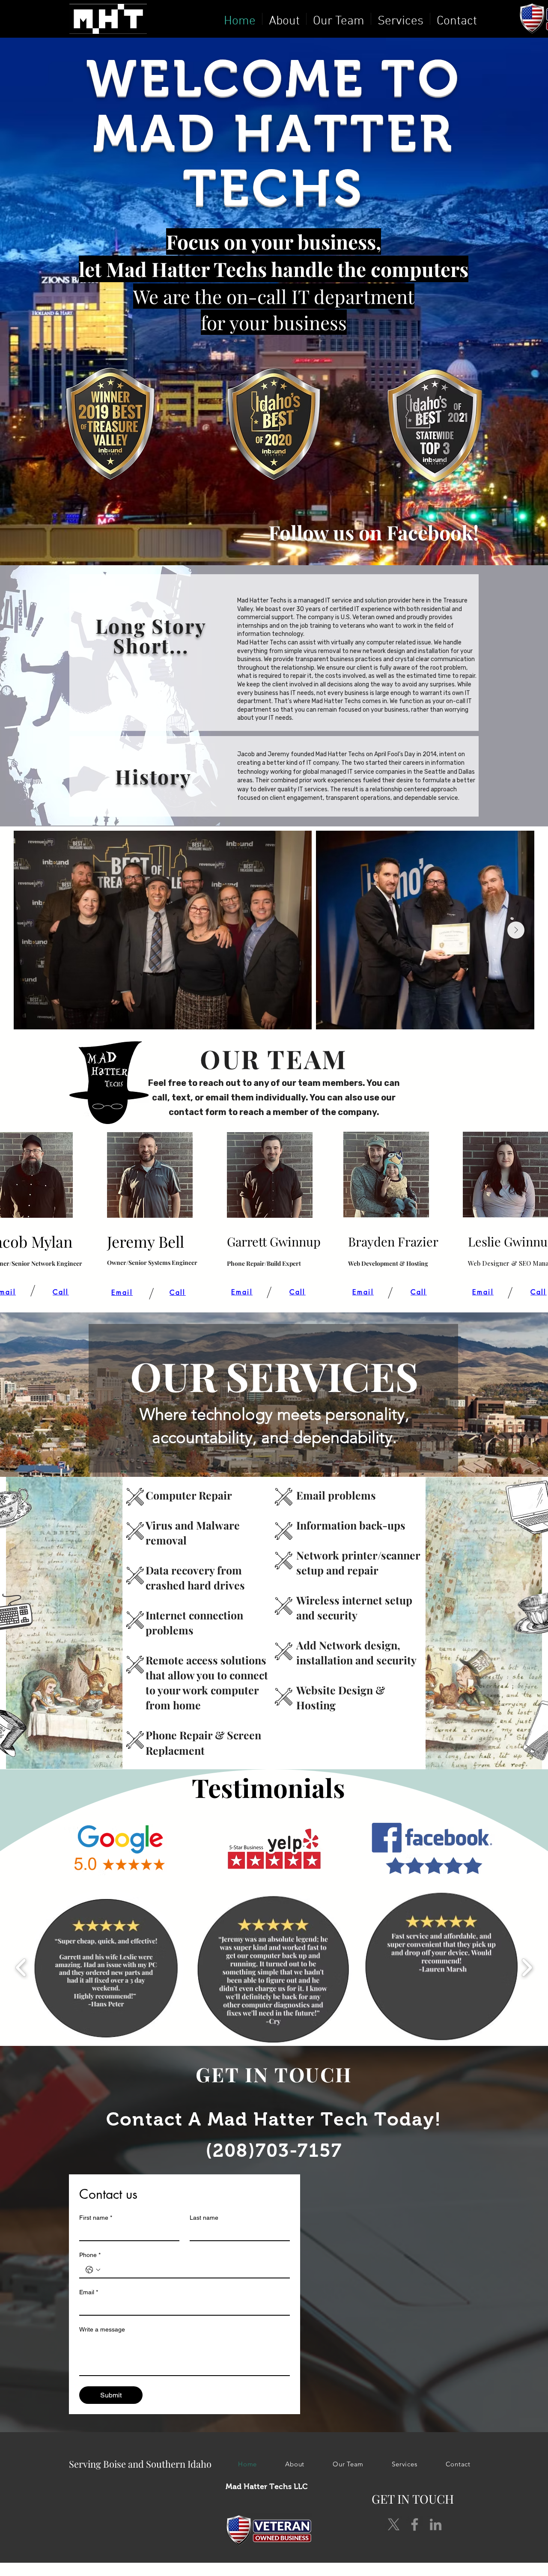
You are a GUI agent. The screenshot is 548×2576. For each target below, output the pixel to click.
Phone (90, 2255)
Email (89, 2292)
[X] (394, 2524)
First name (96, 2218)
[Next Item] (516, 930)
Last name (204, 2218)
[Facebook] (415, 2524)
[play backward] (21, 1967)
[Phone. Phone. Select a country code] (93, 2270)
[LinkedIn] (436, 2524)
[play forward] (527, 1967)
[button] (106, 1968)
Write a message (102, 2329)
